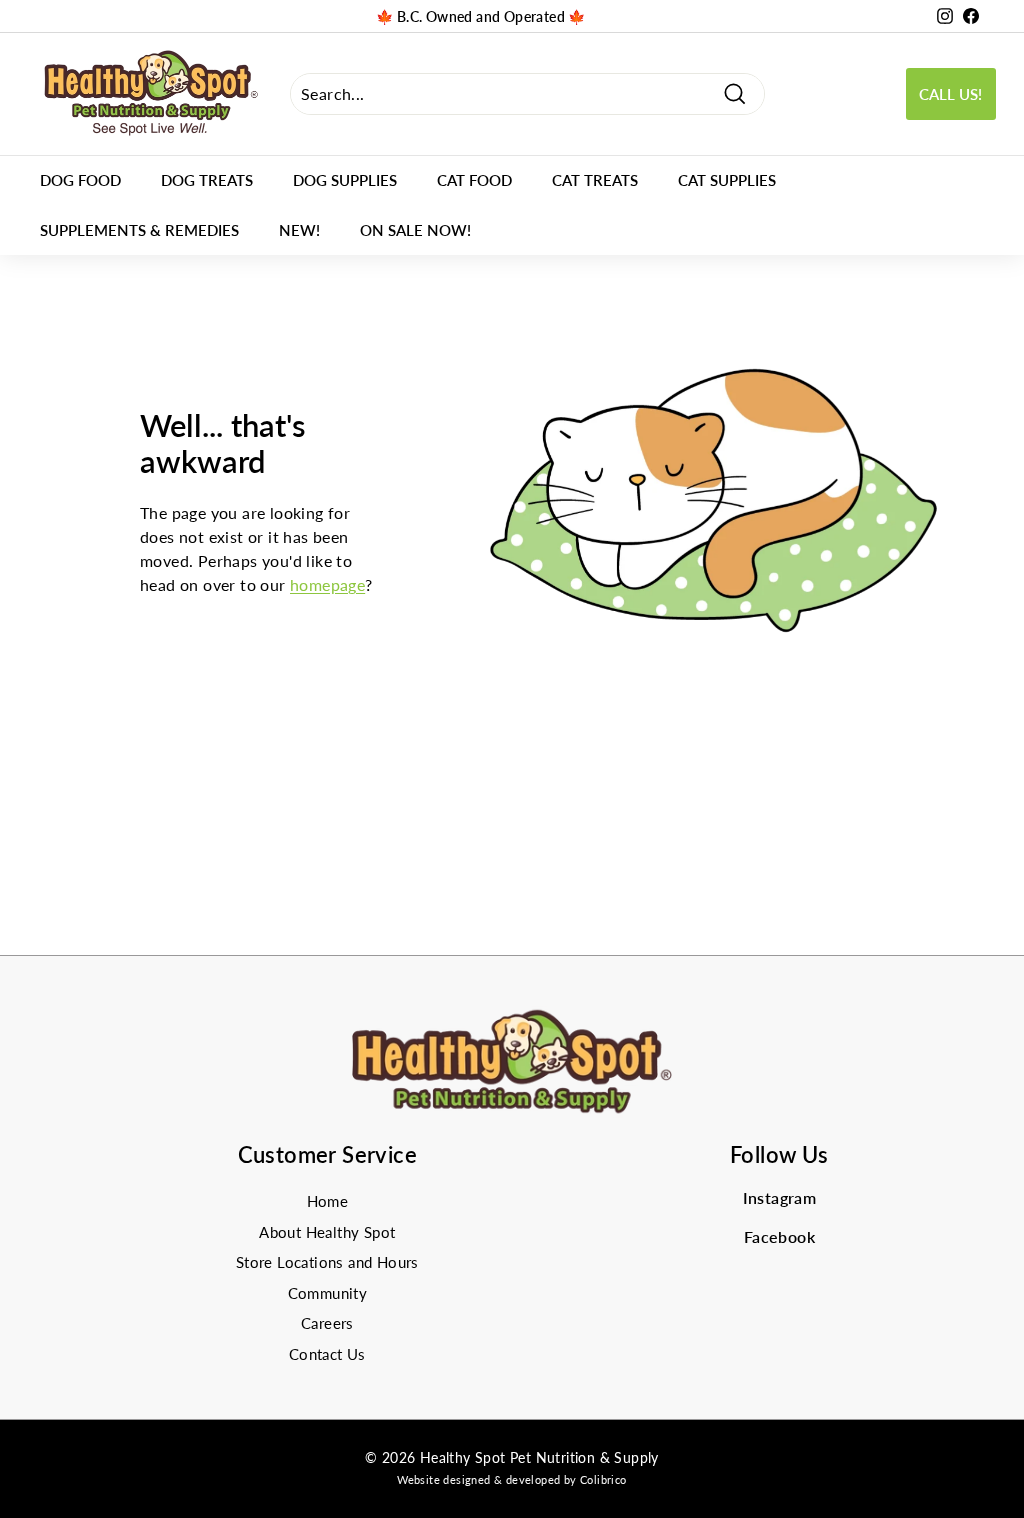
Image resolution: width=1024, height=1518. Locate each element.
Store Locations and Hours (327, 1262)
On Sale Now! (415, 230)
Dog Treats (207, 180)
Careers (327, 1323)
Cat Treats (595, 180)
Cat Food (474, 180)
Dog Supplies (345, 180)
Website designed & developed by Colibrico (511, 1479)
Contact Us (327, 1354)
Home (328, 1201)
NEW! (299, 230)
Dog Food (80, 180)
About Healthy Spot (327, 1232)
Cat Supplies (727, 180)
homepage (327, 584)
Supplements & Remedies (139, 230)
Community (328, 1293)
